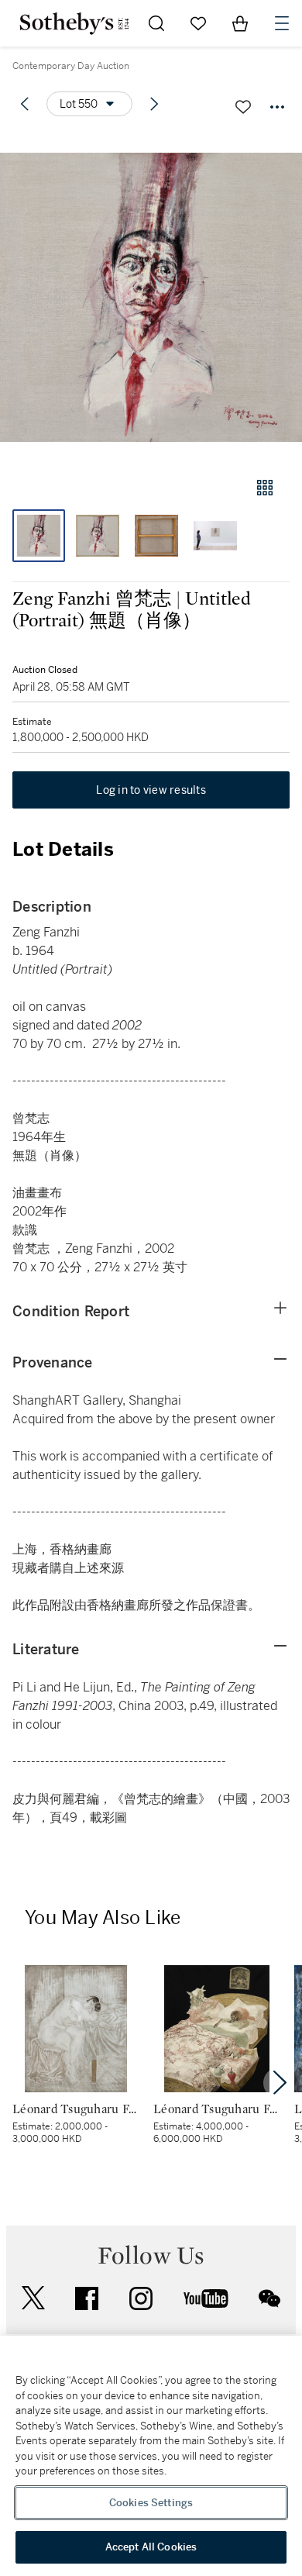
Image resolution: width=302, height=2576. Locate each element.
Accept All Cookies (151, 2547)
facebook (87, 2298)
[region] (151, 2456)
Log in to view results (151, 790)
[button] (151, 297)
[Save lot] (243, 107)
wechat (269, 2298)
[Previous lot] (25, 104)
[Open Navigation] (282, 23)
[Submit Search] (156, 23)
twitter (33, 2298)
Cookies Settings (151, 2503)
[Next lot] (154, 104)
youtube (206, 2298)
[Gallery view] (265, 488)
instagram (141, 2298)
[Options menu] (277, 107)
